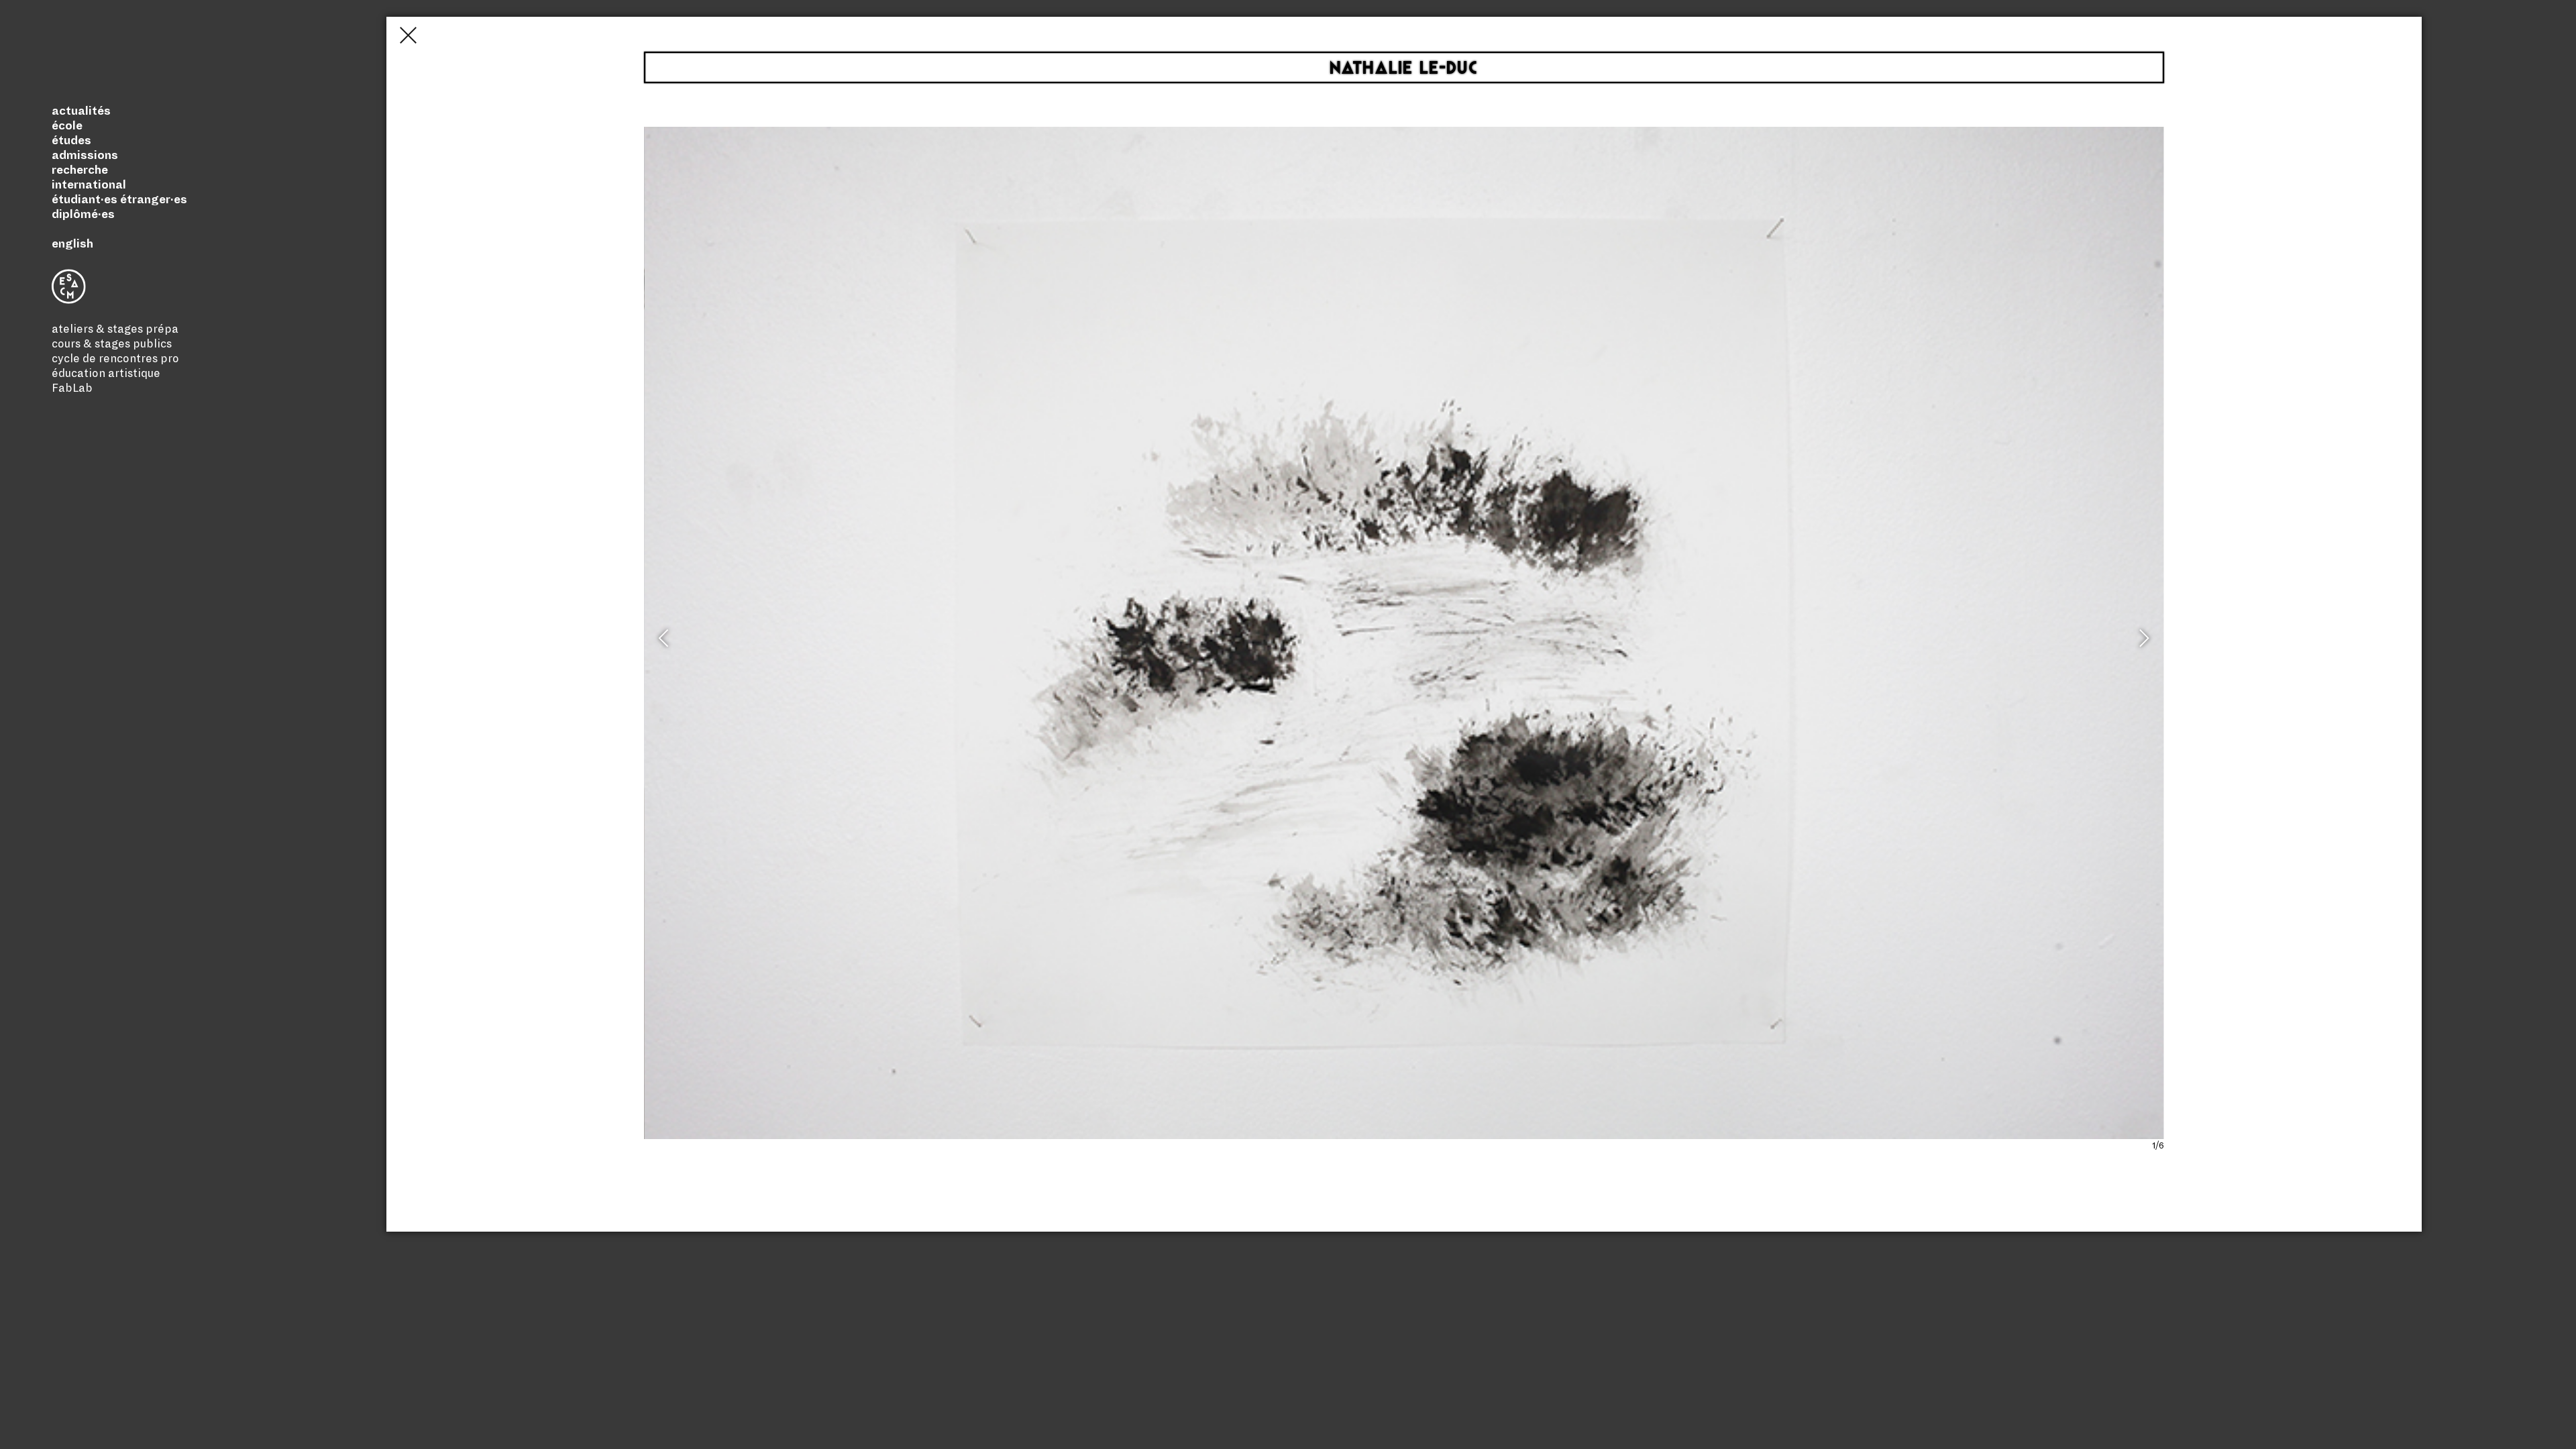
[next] (2143, 644)
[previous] (665, 644)
